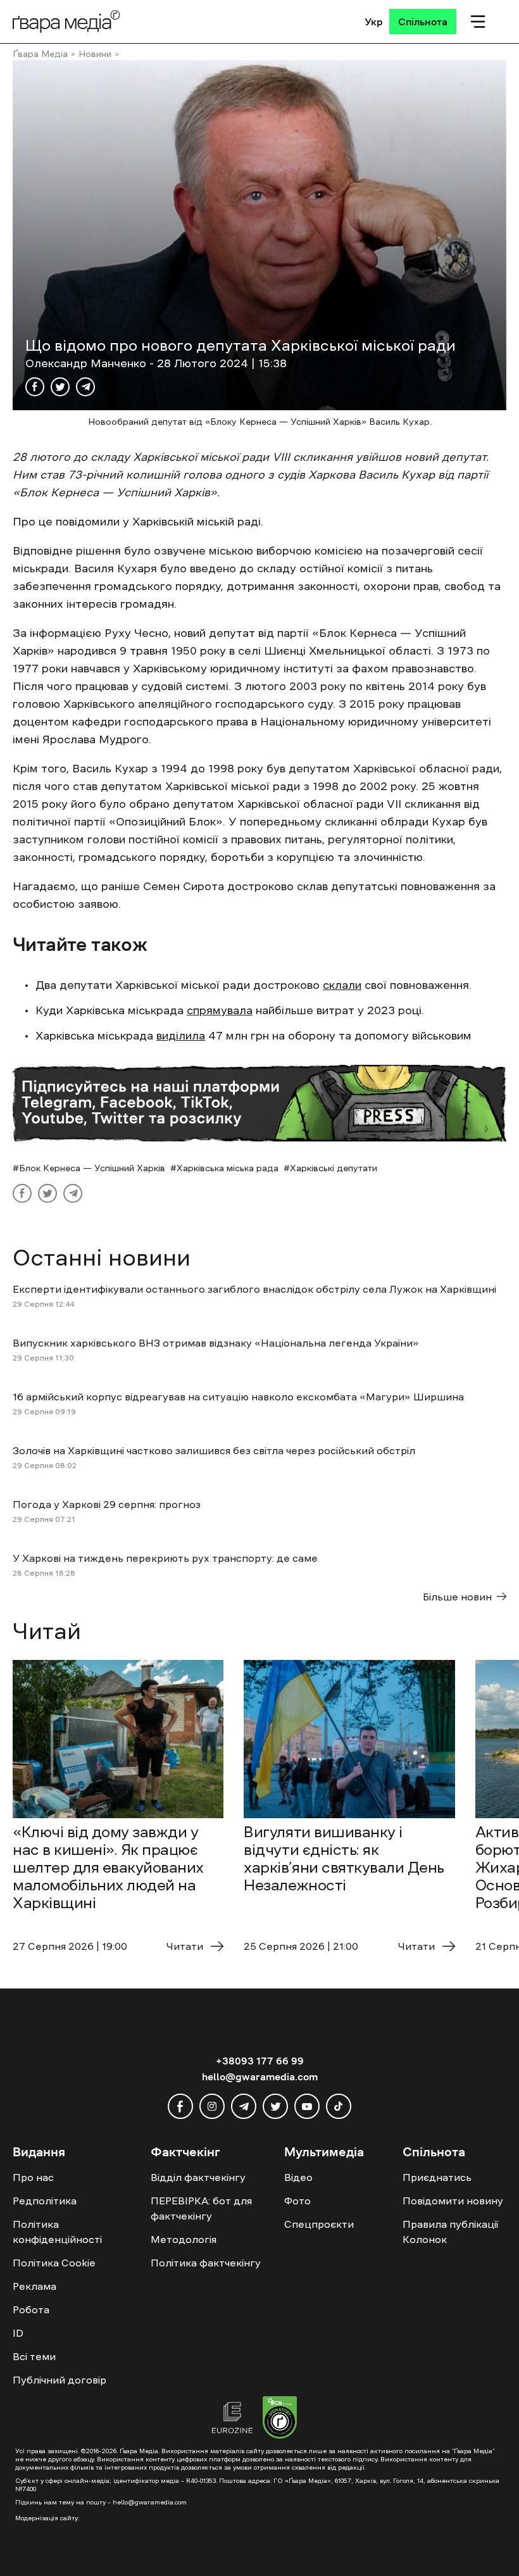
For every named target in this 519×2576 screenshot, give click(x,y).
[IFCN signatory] (280, 2419)
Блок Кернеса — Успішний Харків (92, 1168)
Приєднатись (437, 2177)
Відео (298, 2177)
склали (342, 985)
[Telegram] (85, 387)
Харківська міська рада (228, 1168)
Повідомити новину (453, 2201)
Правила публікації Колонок (450, 2232)
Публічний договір (59, 2380)
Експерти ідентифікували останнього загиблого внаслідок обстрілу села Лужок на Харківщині (256, 1289)
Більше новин (457, 1597)
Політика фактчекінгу (206, 2263)
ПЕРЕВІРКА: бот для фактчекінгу (201, 2208)
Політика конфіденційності (57, 2232)
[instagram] (212, 2106)
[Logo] (66, 21)
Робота (31, 2309)
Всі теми (34, 2356)
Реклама (34, 2286)
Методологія (184, 2239)
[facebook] (180, 2106)
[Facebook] (35, 387)
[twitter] (275, 2106)
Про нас (33, 2177)
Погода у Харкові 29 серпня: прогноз (107, 1504)
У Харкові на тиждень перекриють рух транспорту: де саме (165, 1558)
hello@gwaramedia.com (260, 2077)
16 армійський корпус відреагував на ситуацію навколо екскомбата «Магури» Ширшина (238, 1397)
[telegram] (244, 2106)
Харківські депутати (334, 1168)
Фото (297, 2201)
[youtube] (307, 2106)
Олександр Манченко (87, 363)
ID (18, 2333)
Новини (95, 54)
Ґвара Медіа (40, 54)
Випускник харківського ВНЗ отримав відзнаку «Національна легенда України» (216, 1343)
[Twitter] (60, 387)
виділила (181, 1036)
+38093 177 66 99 (260, 2061)
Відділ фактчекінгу (198, 2177)
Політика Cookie (54, 2263)
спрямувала (220, 1010)
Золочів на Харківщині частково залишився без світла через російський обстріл (214, 1450)
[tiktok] (339, 2106)
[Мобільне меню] (478, 22)
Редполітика (45, 2201)
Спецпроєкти (319, 2224)
